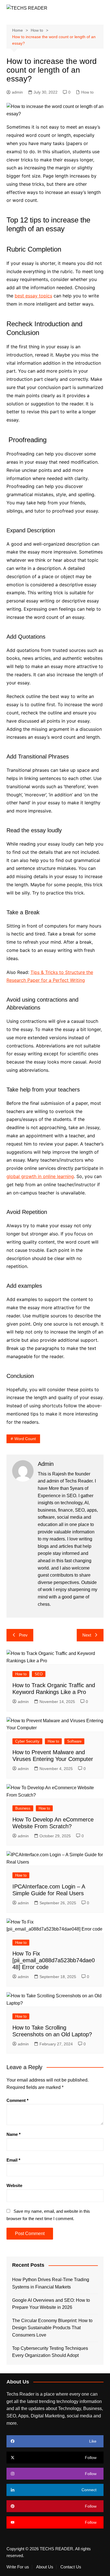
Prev (23, 1635)
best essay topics (33, 296)
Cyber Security (27, 1741)
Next (87, 1635)
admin (17, 92)
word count (25, 1439)
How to (87, 92)
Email (13, 2160)
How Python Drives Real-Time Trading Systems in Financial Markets (51, 2283)
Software (74, 1741)
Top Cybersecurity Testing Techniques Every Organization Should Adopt (50, 2352)
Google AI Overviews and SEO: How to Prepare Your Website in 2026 (51, 2304)
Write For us (18, 2567)
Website (14, 2185)
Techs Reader (79, 1481)
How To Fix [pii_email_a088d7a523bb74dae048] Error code (54, 1960)
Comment (17, 2100)
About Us (45, 2567)
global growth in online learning (40, 1176)
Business (23, 1808)
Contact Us (71, 2567)
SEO (39, 1674)
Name (14, 2134)
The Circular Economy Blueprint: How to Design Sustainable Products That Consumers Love (52, 2328)
